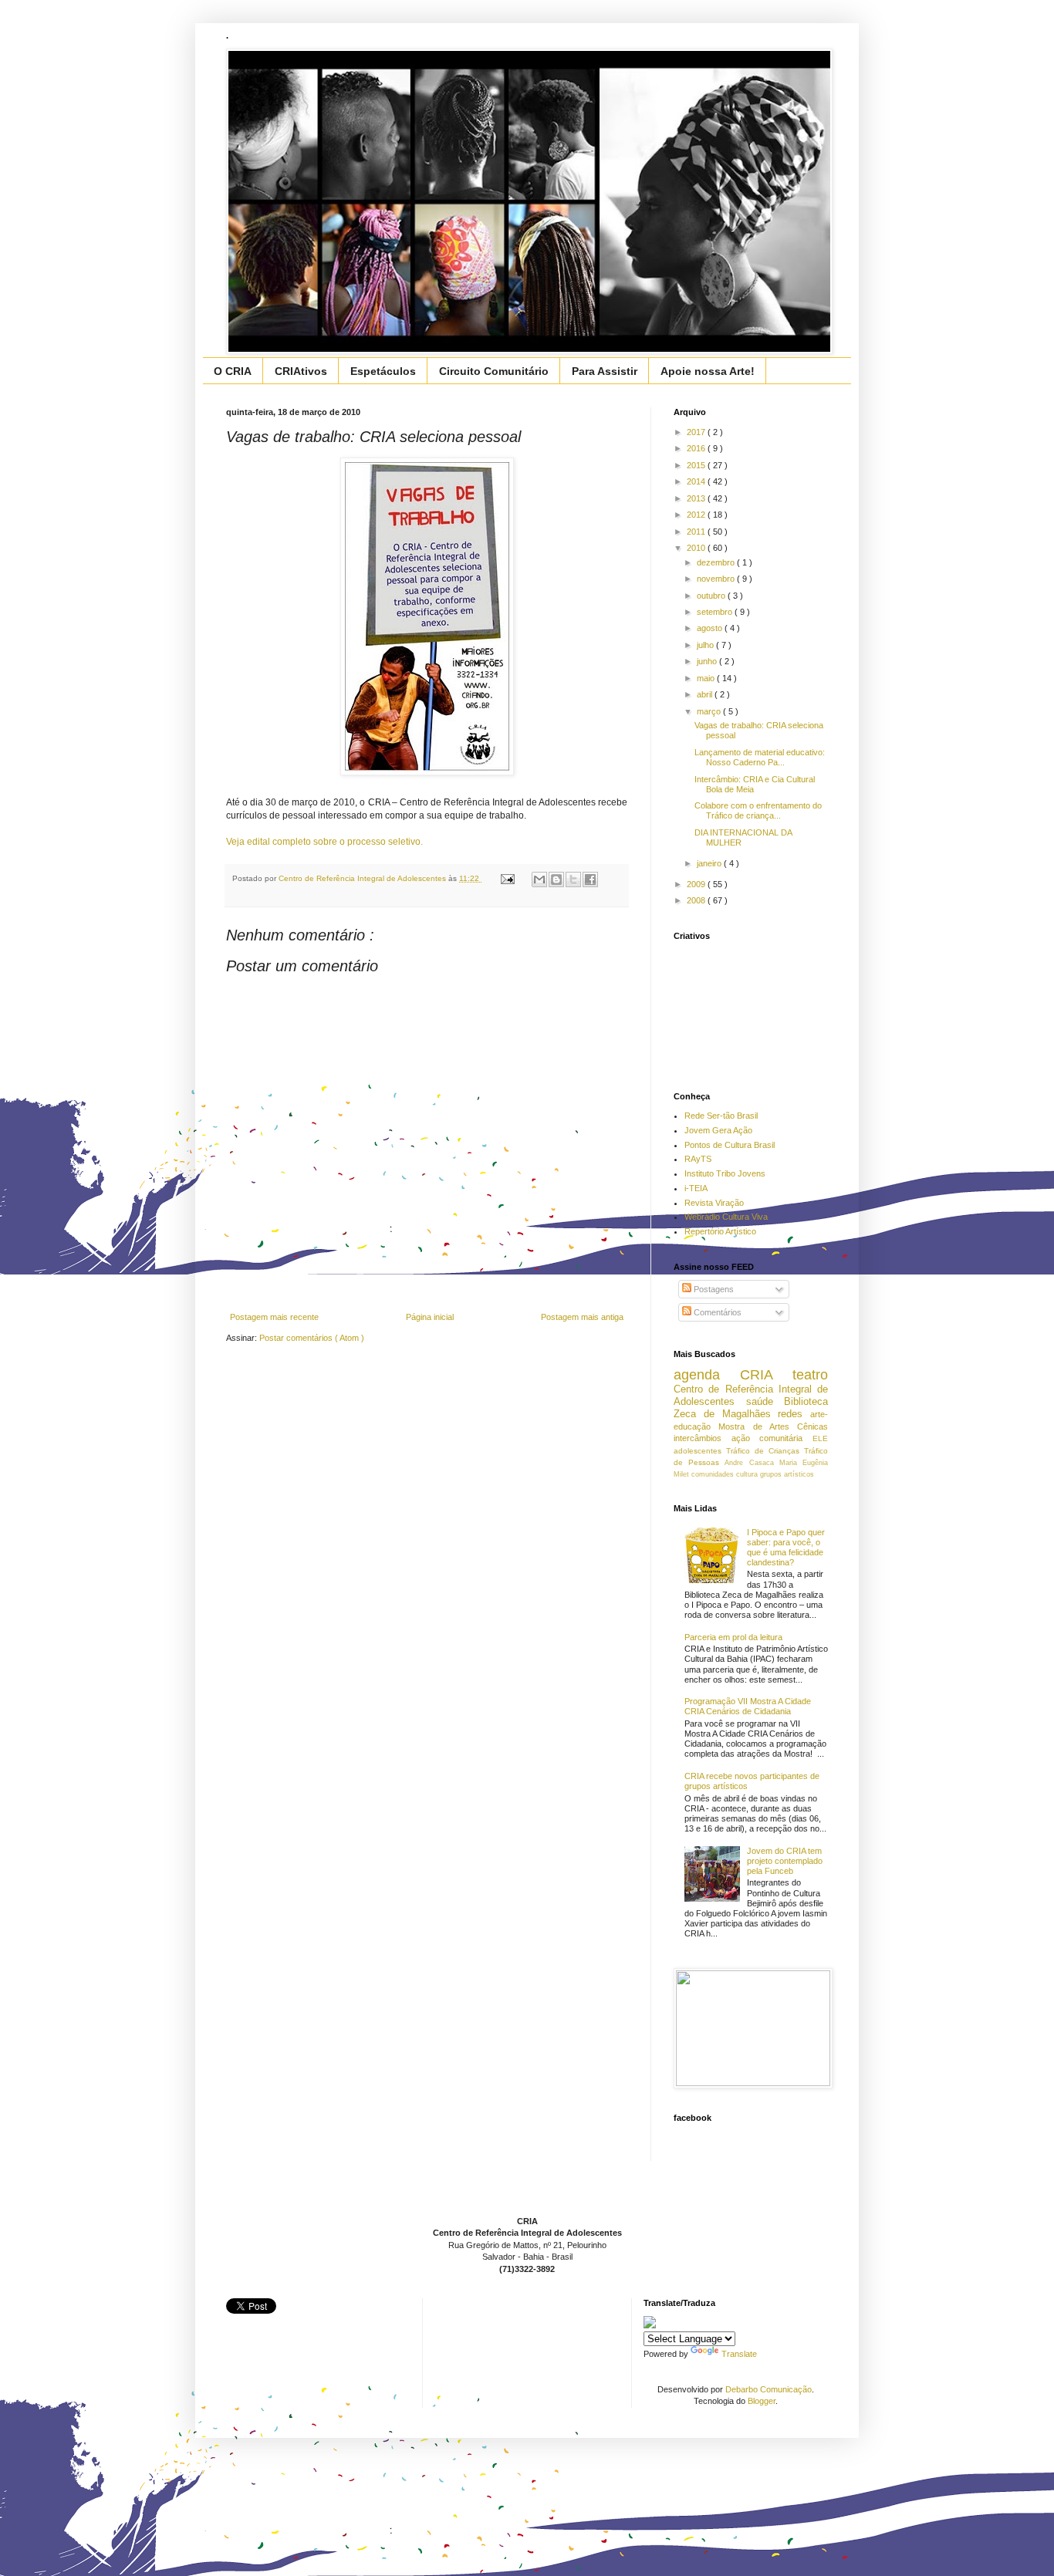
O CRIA (233, 371)
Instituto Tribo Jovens (725, 1173)
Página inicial (430, 1317)
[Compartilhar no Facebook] (590, 879)
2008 (697, 900)
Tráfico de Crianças (765, 1451)
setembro (716, 612)
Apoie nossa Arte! (708, 371)
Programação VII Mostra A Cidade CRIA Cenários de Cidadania (748, 1706)
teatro (810, 1375)
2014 (697, 481)
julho (706, 645)
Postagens (713, 1289)
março (710, 711)
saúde (765, 1401)
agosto (711, 628)
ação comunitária (772, 1438)
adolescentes (700, 1451)
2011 (697, 532)
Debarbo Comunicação (769, 2389)
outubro (712, 596)
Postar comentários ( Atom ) (312, 1338)
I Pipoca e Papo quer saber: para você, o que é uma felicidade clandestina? (786, 1548)
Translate (739, 2354)
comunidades (714, 1474)
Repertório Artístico (720, 1231)
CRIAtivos (301, 371)
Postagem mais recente (274, 1317)
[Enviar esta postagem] (507, 878)
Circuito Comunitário (494, 371)
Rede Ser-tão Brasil (721, 1116)
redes (794, 1414)
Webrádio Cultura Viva (726, 1217)
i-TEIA (696, 1188)
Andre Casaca (752, 1463)
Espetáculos (383, 371)
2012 (697, 515)
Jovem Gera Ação (718, 1130)
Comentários (716, 1312)
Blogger (762, 2401)
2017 (697, 432)
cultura (748, 1474)
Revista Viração (714, 1203)
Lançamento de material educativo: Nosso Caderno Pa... (760, 757)
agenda (707, 1375)
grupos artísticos (787, 1474)
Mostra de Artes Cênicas (773, 1426)
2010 (697, 548)
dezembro (717, 562)
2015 (697, 465)
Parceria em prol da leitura (733, 1637)
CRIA (766, 1375)
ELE (820, 1438)
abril (706, 694)
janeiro (710, 863)
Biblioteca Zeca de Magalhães (751, 1408)
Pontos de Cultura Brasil (730, 1145)
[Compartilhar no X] (573, 879)
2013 (697, 498)
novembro (717, 579)
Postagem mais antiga (582, 1317)
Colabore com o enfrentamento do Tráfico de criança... (758, 810)
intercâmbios (703, 1438)
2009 (697, 884)
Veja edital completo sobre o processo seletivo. (324, 842)
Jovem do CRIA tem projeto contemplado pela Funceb (785, 1861)
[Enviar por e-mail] (539, 879)
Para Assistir (605, 371)
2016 (697, 448)
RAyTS (698, 1159)
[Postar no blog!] (556, 879)
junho (708, 661)
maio (707, 678)
